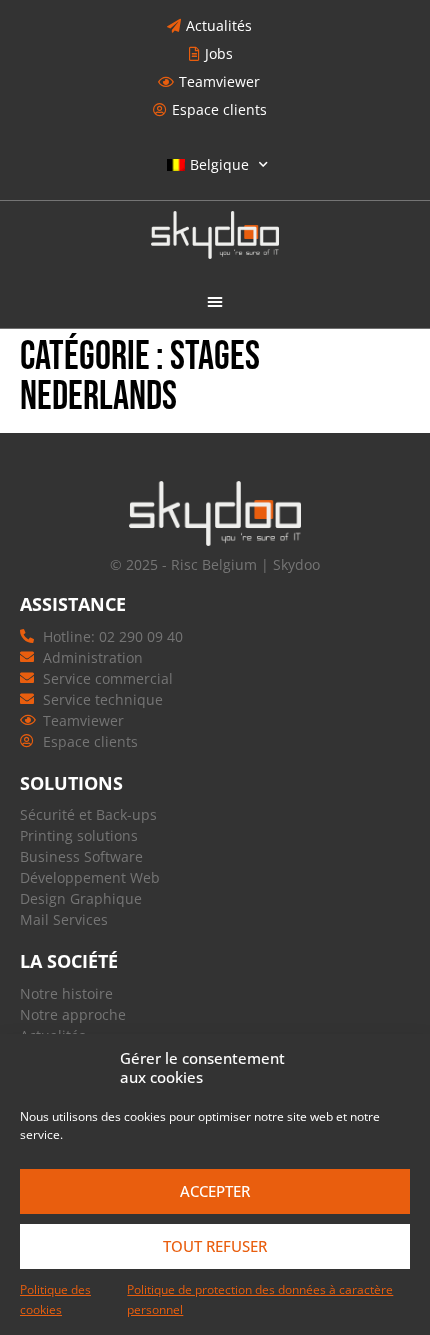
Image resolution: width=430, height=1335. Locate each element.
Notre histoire (66, 993)
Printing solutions (79, 835)
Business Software (81, 856)
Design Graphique (81, 898)
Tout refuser (215, 1246)
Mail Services (64, 919)
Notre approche (73, 1014)
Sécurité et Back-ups (88, 814)
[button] (215, 301)
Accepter (215, 1191)
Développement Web (90, 877)
